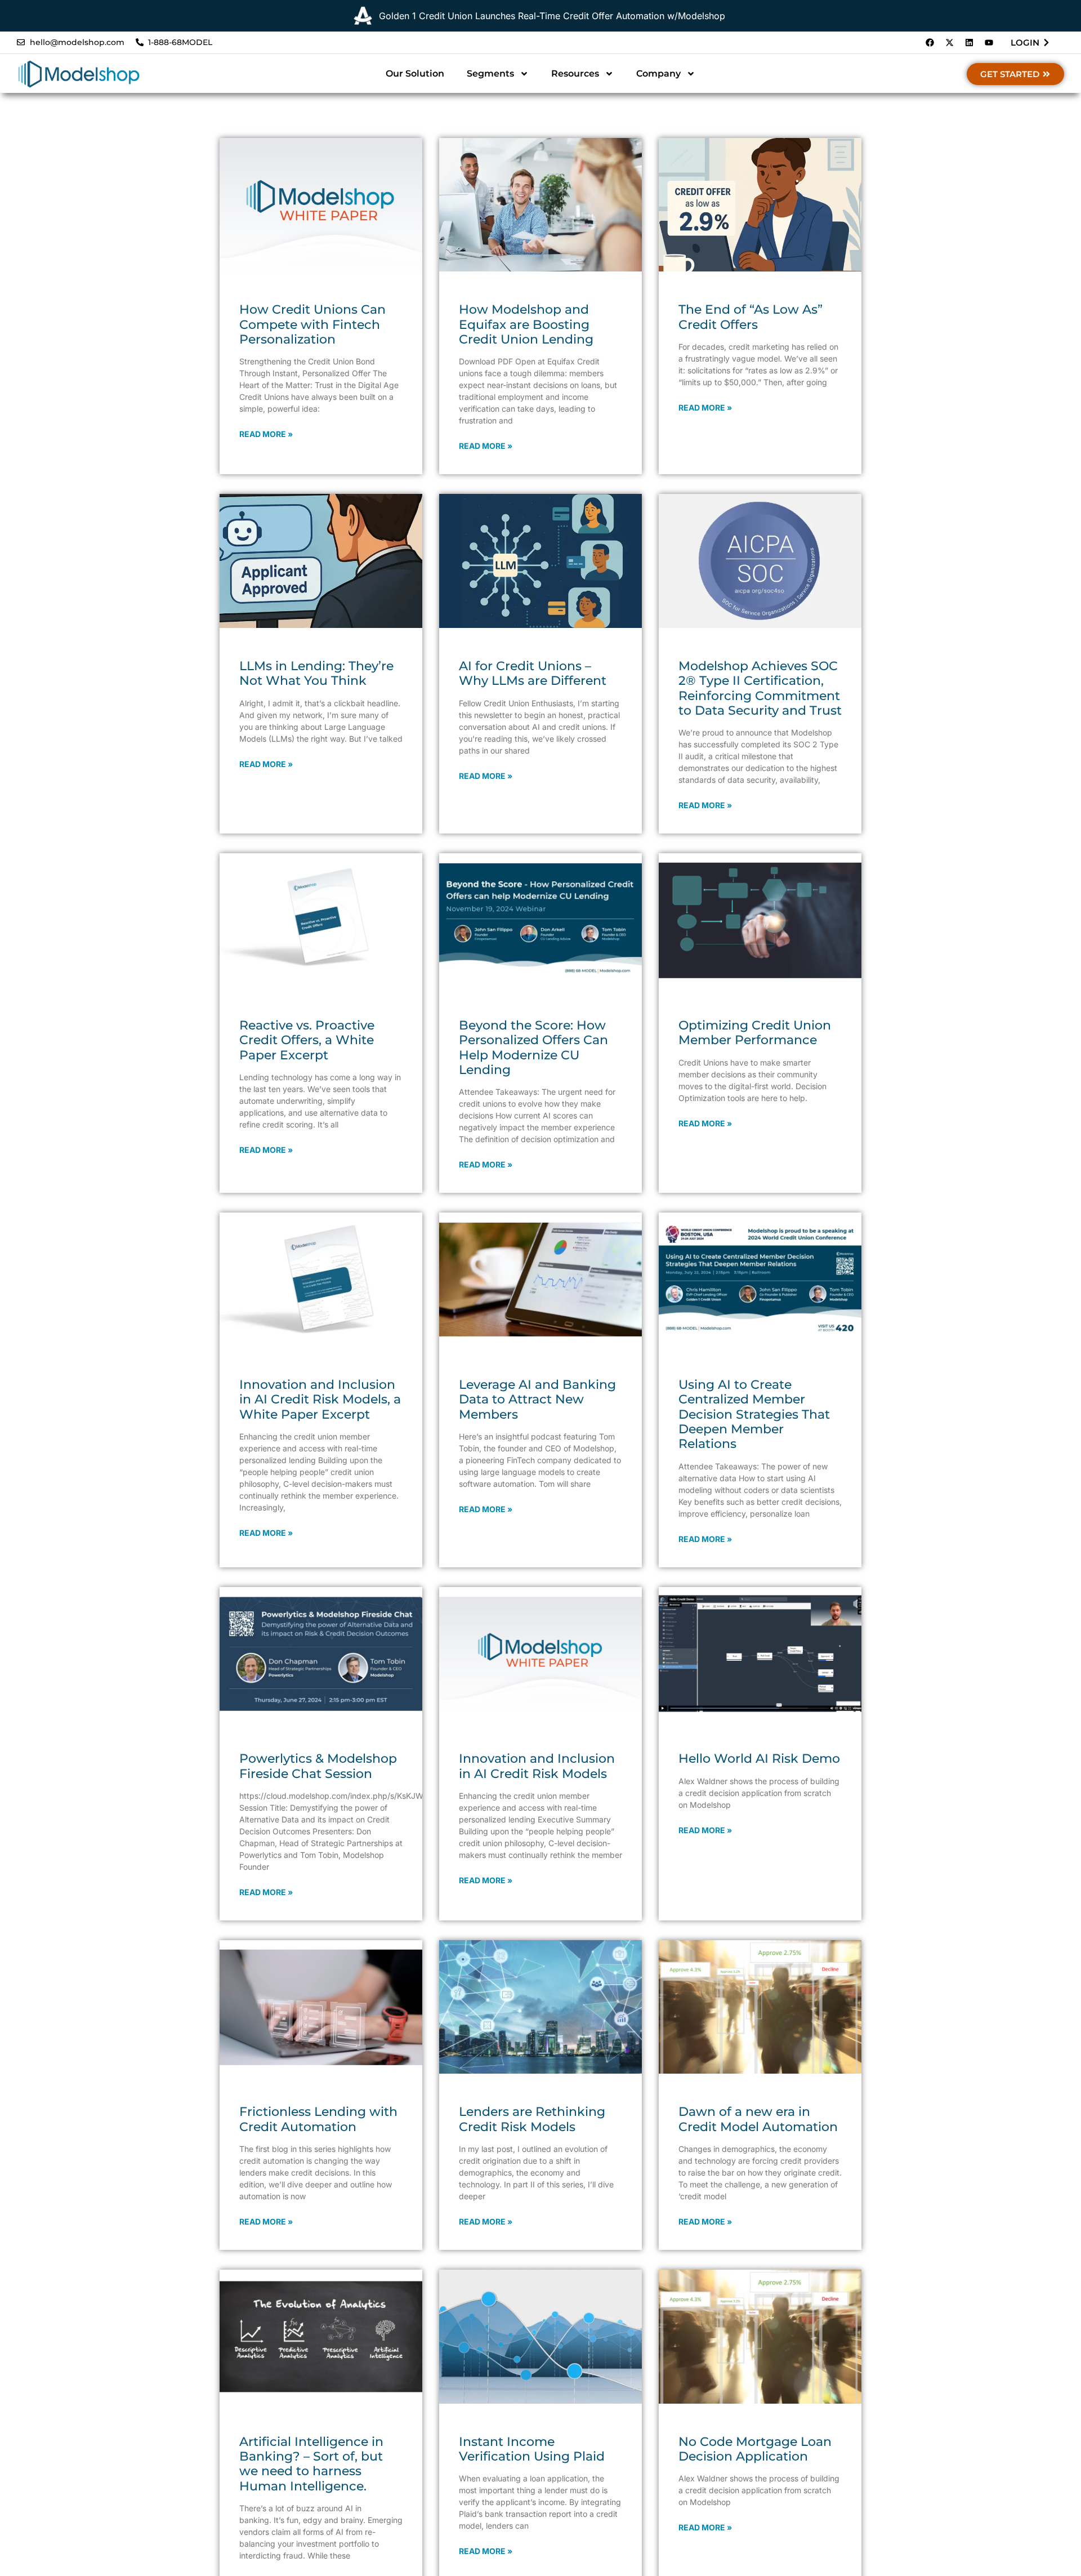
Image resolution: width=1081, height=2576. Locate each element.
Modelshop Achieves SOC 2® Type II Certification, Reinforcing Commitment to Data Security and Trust (760, 688)
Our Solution (415, 73)
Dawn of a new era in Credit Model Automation (758, 2119)
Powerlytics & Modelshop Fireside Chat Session (318, 1766)
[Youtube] (989, 43)
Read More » (266, 434)
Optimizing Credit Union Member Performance (755, 1033)
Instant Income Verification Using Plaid (532, 2449)
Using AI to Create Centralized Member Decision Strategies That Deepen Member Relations (754, 1414)
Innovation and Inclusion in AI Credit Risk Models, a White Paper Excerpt (320, 1400)
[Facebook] (930, 43)
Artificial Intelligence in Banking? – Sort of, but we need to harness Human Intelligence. (311, 2464)
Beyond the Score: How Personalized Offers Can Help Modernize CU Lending (533, 1048)
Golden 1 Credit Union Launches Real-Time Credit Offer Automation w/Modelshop (552, 16)
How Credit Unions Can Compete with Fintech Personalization (312, 324)
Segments (490, 73)
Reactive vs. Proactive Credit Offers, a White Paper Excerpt (307, 1040)
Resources (575, 73)
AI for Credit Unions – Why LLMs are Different (533, 673)
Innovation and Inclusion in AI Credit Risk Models (537, 1766)
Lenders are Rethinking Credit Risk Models (532, 2119)
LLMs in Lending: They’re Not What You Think (316, 673)
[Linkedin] (969, 43)
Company (658, 73)
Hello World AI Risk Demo (759, 1759)
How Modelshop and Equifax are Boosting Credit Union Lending (526, 324)
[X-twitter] (949, 43)
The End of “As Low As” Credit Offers (751, 317)
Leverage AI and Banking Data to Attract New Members (537, 1400)
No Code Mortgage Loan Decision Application (755, 2449)
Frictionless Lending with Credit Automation (318, 2119)
